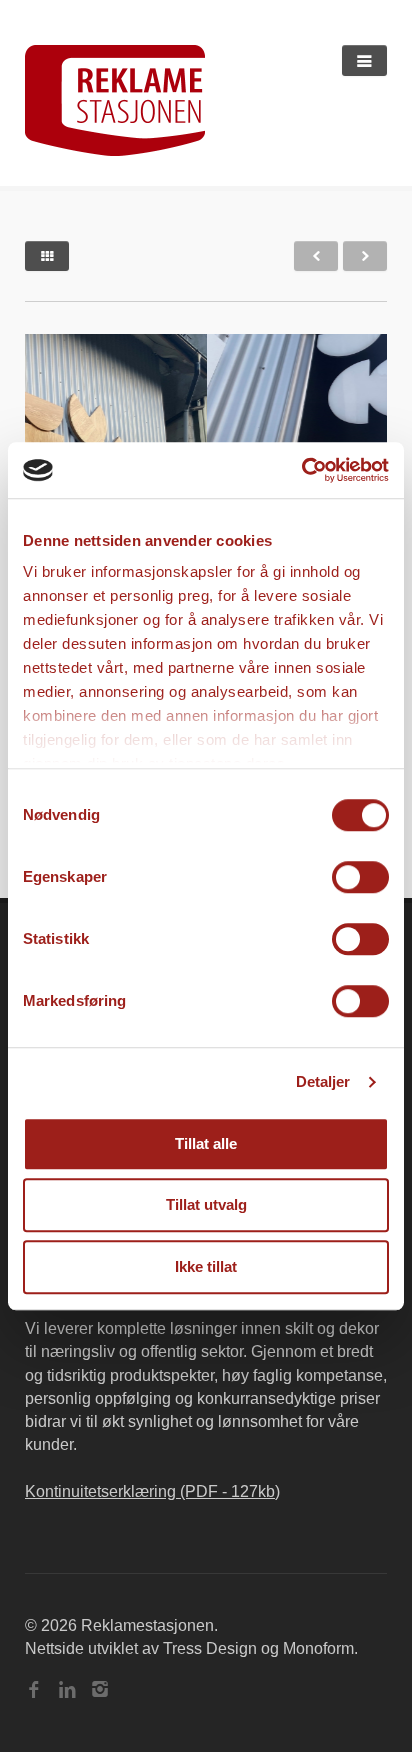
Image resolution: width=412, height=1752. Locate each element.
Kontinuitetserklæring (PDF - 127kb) (152, 1491)
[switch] (360, 877)
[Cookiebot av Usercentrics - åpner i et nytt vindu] (301, 470)
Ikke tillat (206, 1266)
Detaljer (323, 1081)
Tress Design (210, 1648)
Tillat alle (206, 1143)
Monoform (318, 1648)
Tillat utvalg (206, 1204)
